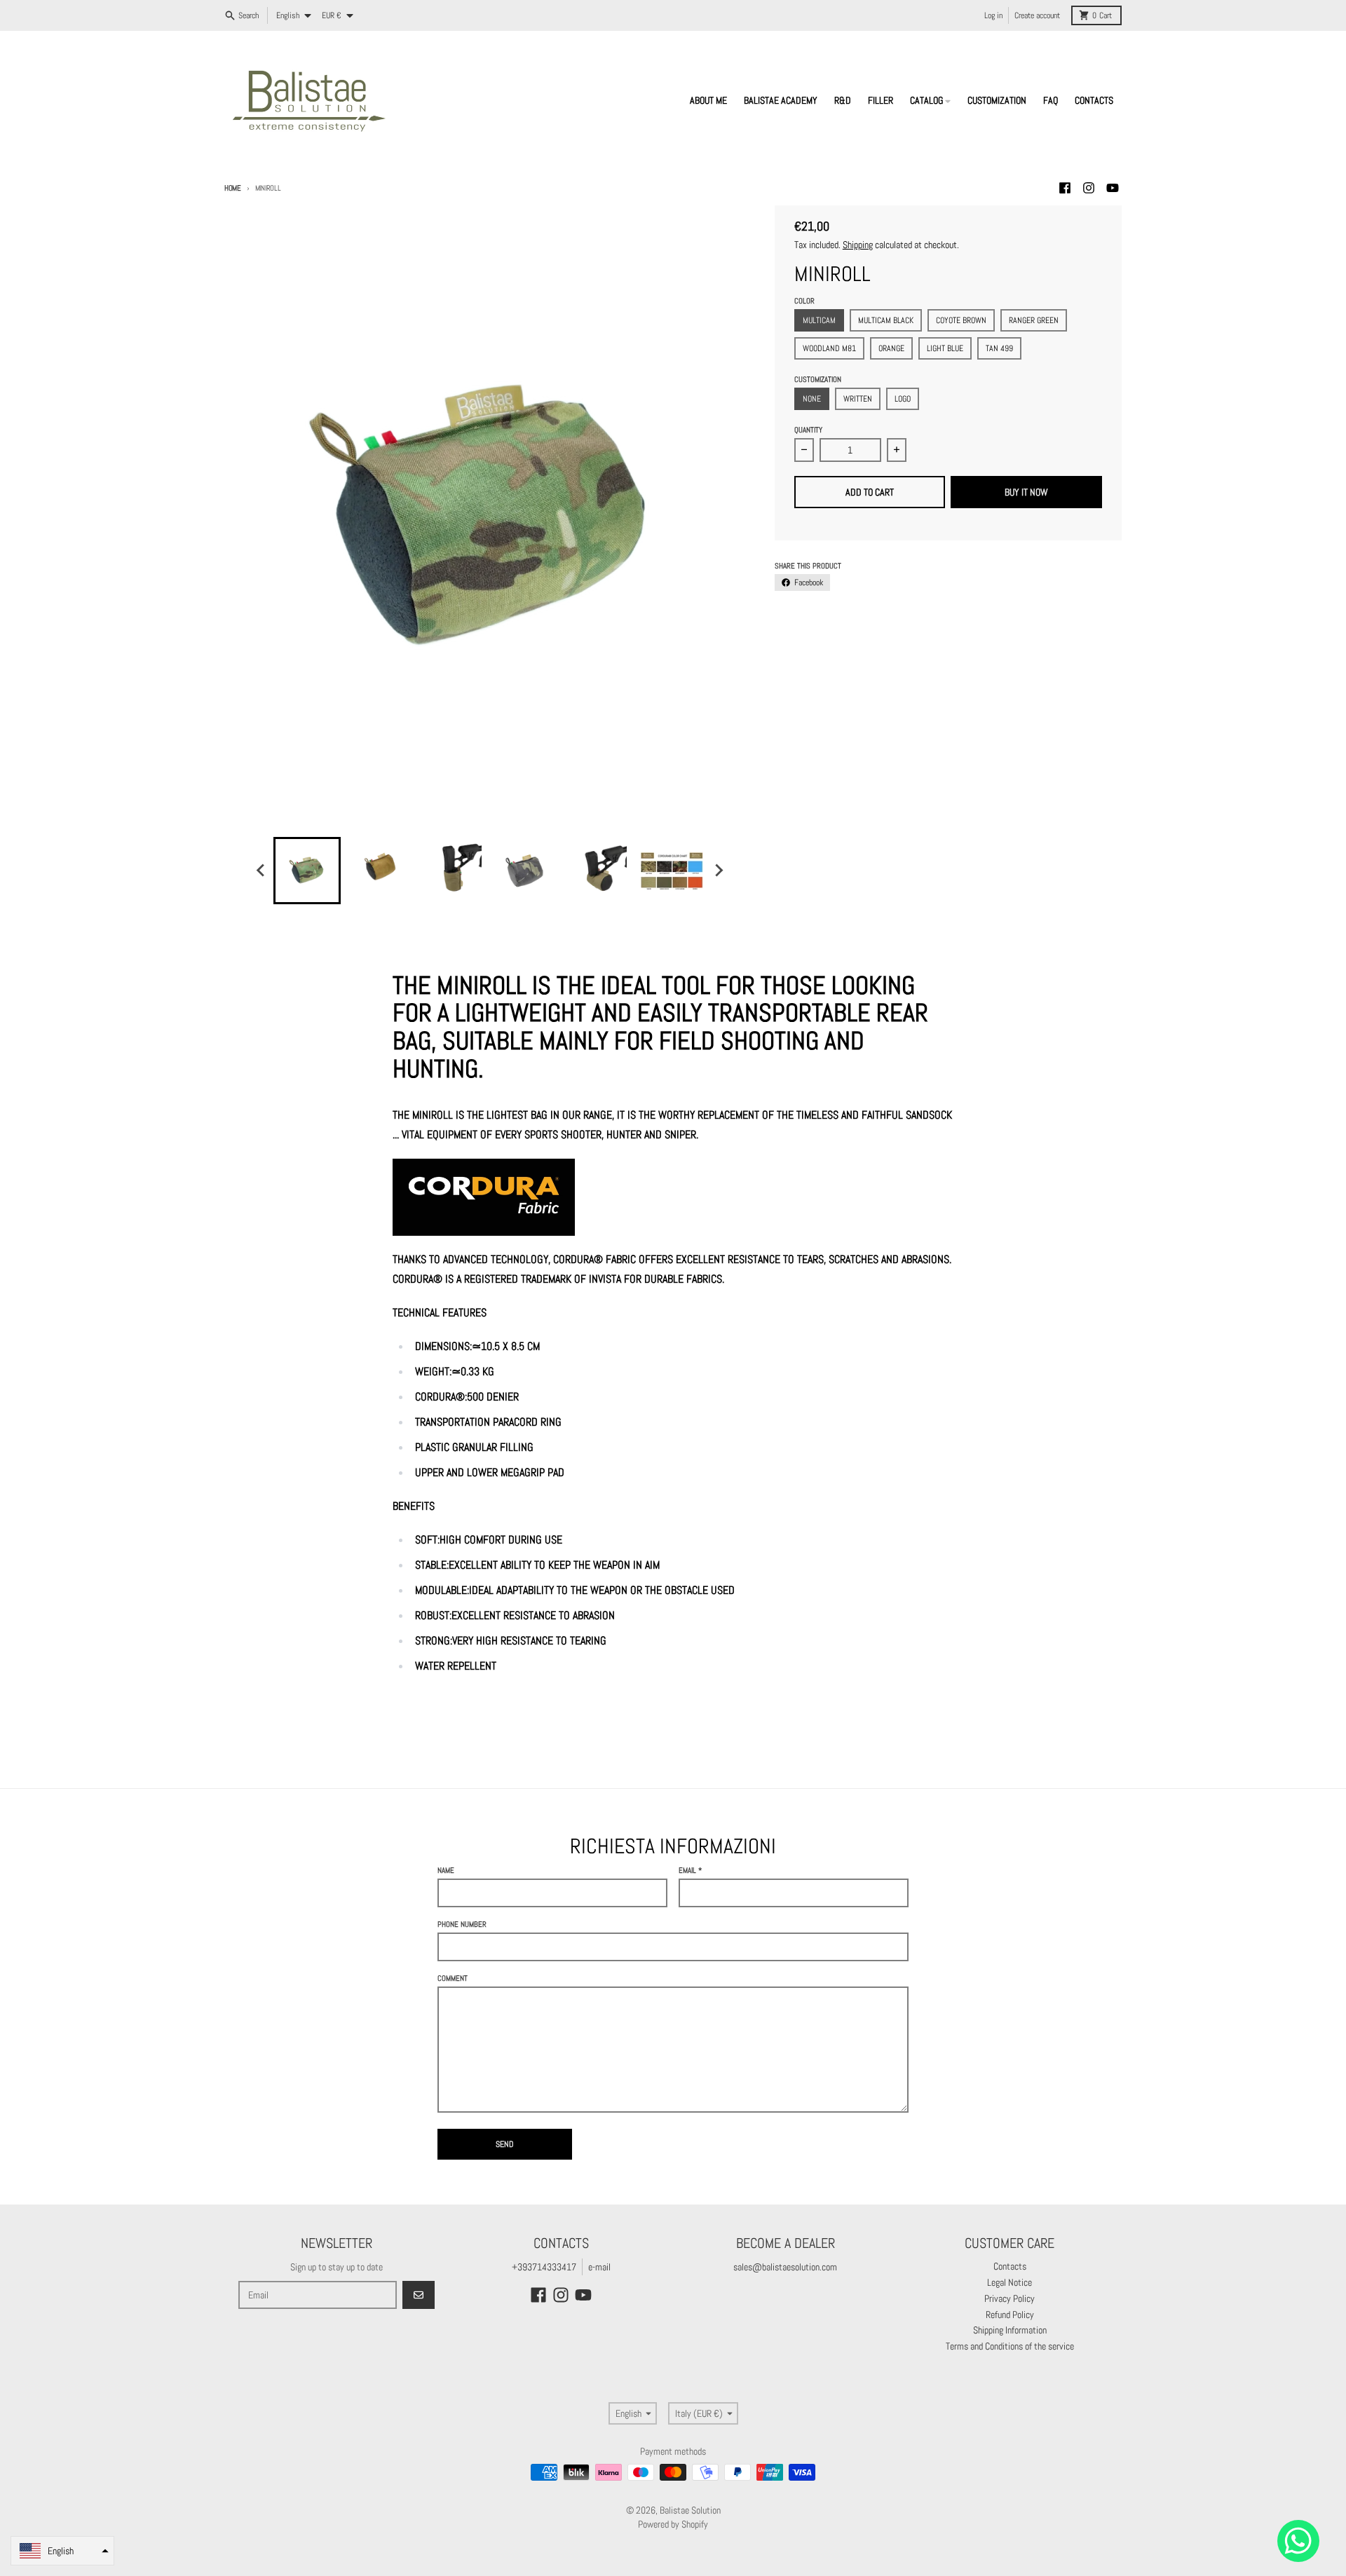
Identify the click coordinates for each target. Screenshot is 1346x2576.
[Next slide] (718, 871)
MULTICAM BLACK (886, 320)
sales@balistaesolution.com (785, 2267)
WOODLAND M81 (829, 348)
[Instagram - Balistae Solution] (1089, 188)
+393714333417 (544, 2267)
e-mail (599, 2267)
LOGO (903, 399)
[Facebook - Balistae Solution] (1065, 188)
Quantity (808, 430)
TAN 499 (999, 348)
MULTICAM (819, 320)
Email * (690, 1870)
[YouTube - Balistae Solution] (1113, 188)
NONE (812, 399)
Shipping (858, 245)
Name (446, 1870)
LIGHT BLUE (945, 348)
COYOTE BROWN (961, 320)
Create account (1037, 15)
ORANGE (891, 348)
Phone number (462, 1924)
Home (233, 188)
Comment (453, 1978)
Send (505, 2144)
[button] (62, 2551)
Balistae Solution (690, 2510)
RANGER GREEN (1034, 320)
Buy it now (1026, 492)
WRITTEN (858, 399)
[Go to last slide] (261, 871)
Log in (993, 15)
